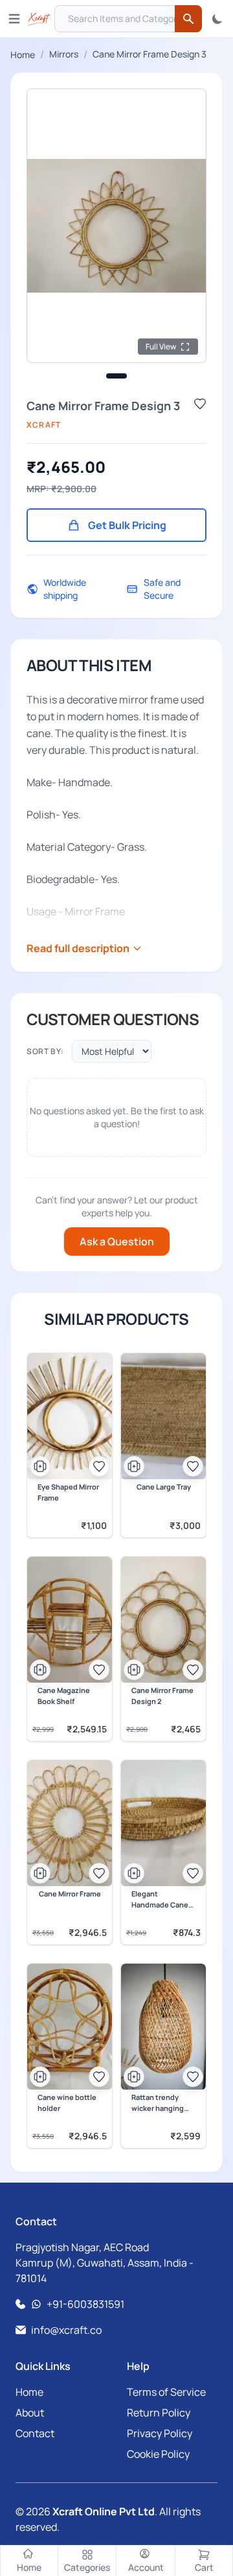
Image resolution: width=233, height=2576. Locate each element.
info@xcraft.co (66, 2330)
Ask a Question (117, 1241)
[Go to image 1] (116, 376)
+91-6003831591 (85, 2304)
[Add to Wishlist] (200, 404)
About (30, 2413)
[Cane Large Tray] (163, 1416)
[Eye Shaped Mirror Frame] (70, 1416)
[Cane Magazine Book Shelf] (70, 1620)
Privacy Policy (160, 2433)
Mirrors (64, 54)
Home (23, 55)
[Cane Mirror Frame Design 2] (163, 1620)
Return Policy (159, 2413)
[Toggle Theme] (217, 19)
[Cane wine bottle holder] (70, 2027)
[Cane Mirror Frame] (70, 1823)
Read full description (78, 948)
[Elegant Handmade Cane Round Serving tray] (163, 1823)
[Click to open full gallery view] (116, 226)
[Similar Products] (40, 1466)
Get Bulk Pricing (127, 525)
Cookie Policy (158, 2454)
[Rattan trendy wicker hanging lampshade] (163, 2027)
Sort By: (45, 1051)
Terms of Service (166, 2392)
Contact (35, 2433)
